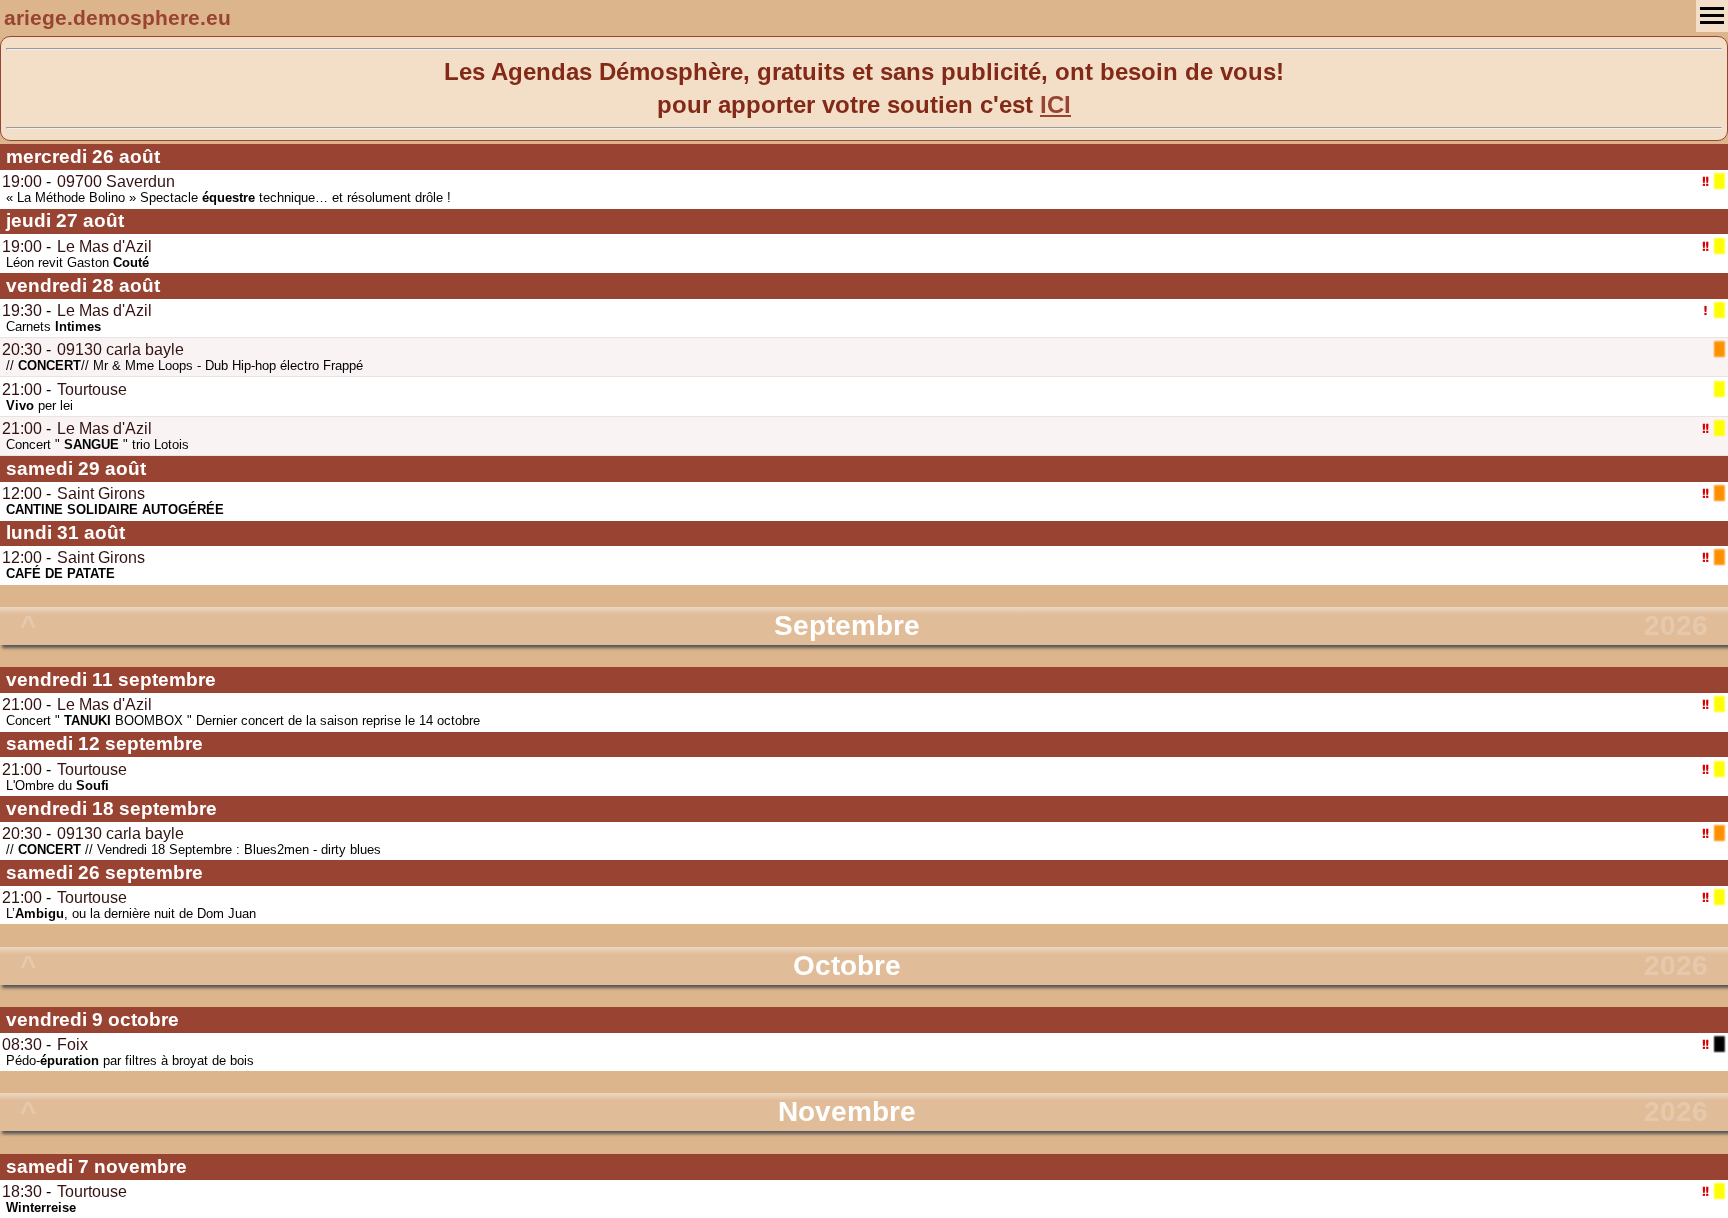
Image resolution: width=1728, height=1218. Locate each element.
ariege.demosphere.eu (117, 17)
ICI (1055, 104)
